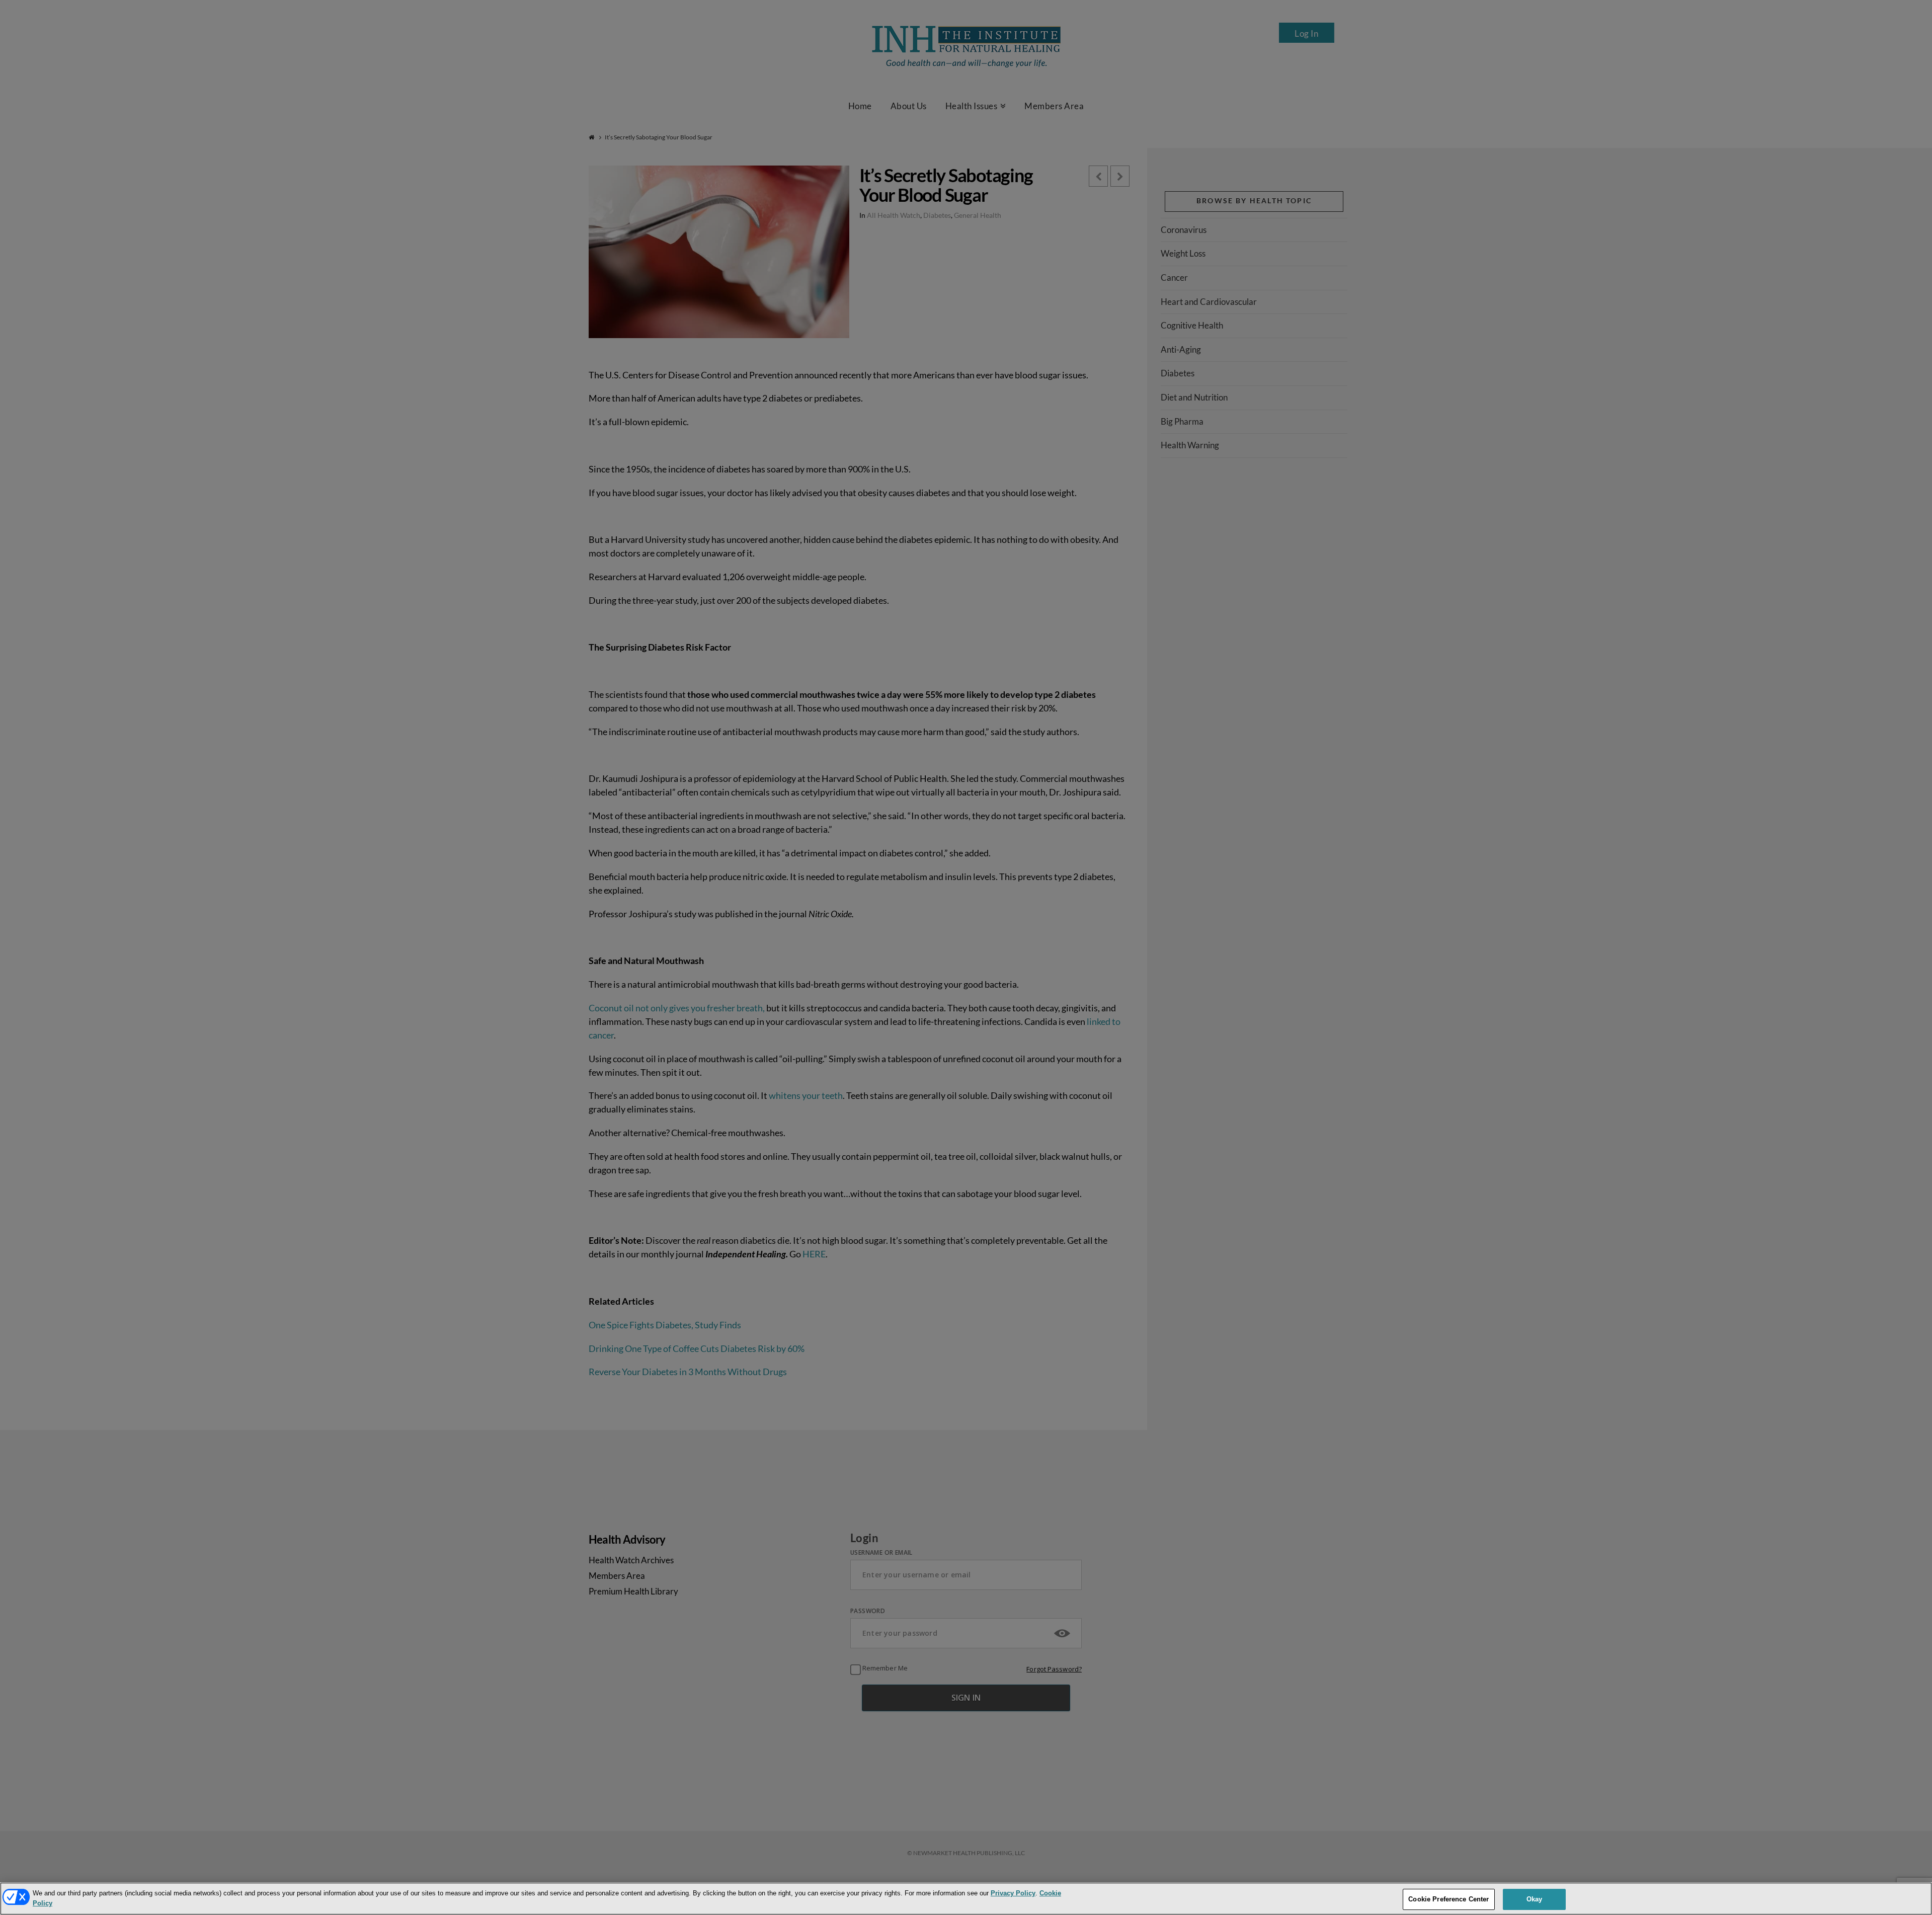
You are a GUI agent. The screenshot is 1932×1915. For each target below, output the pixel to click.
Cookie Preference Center (1448, 1899)
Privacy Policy (1013, 1893)
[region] (966, 1899)
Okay (1535, 1899)
